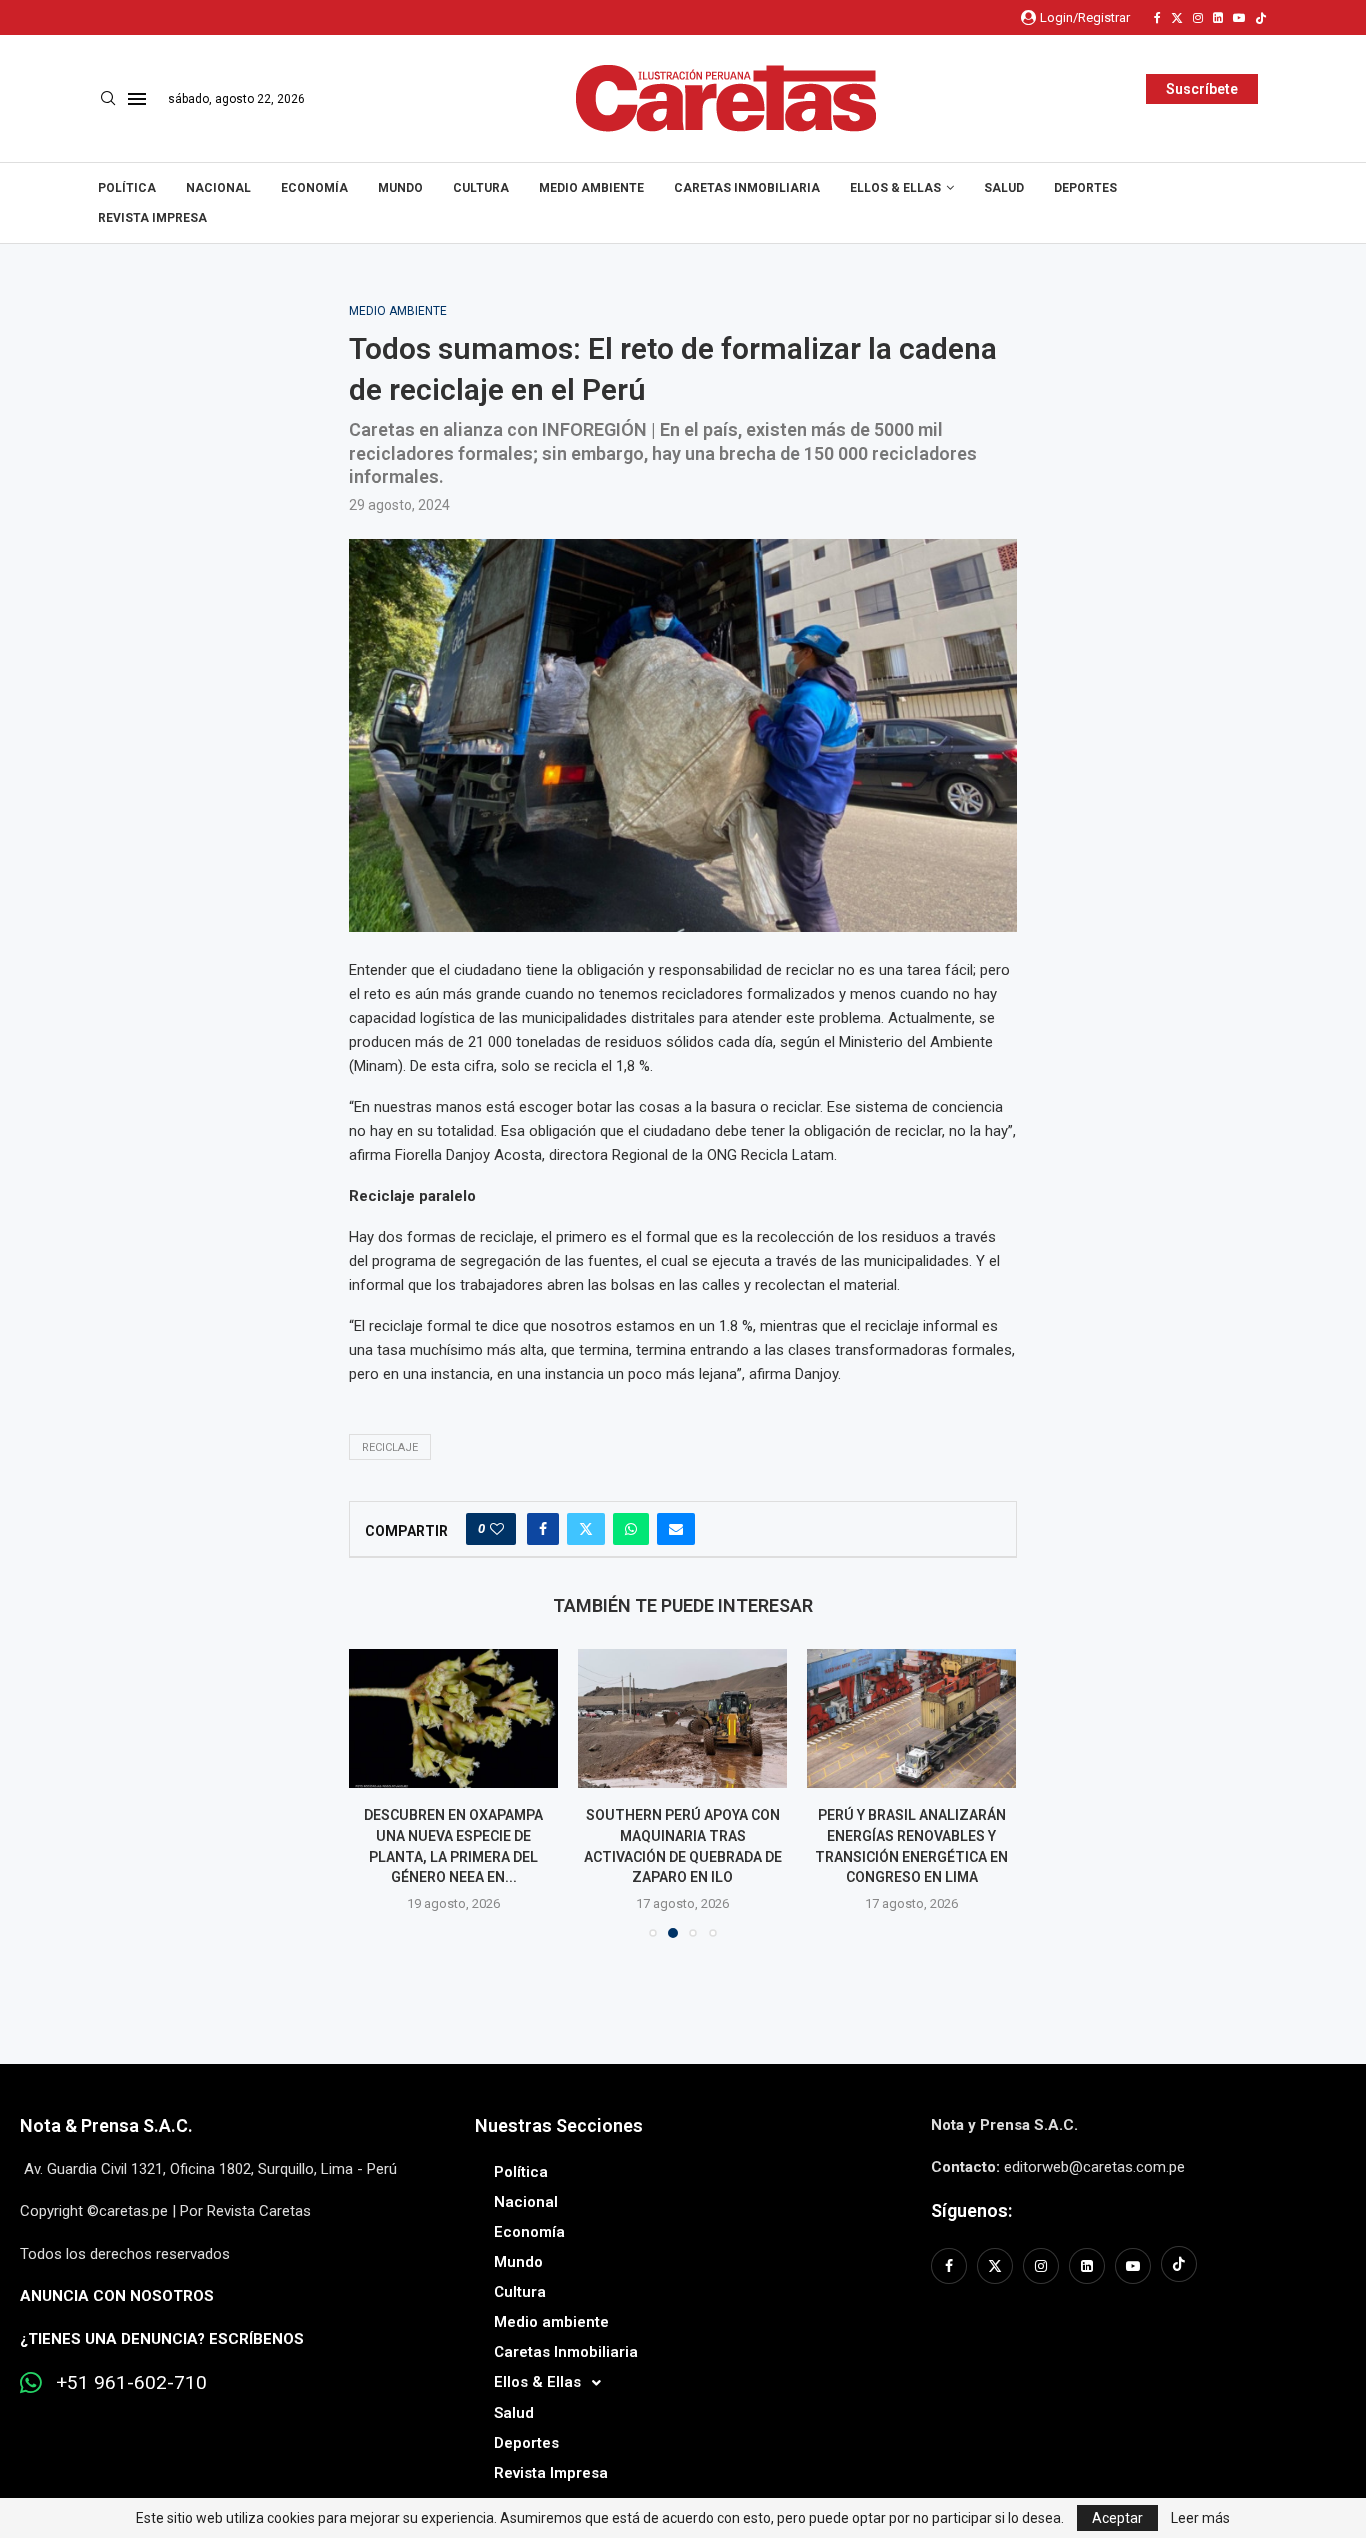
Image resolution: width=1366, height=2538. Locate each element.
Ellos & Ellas (895, 188)
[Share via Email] (676, 1529)
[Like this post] (497, 1529)
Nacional (218, 188)
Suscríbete (1202, 89)
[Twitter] (1177, 18)
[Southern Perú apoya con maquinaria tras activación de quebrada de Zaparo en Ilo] (682, 1718)
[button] (376, 1792)
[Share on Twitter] (586, 1529)
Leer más (1200, 2518)
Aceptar (1117, 2518)
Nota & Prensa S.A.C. (106, 2125)
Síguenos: (971, 2210)
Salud (1004, 188)
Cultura (481, 188)
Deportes (1085, 188)
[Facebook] (1157, 18)
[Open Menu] (137, 99)
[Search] (108, 99)
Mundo (400, 188)
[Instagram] (1198, 18)
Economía (314, 188)
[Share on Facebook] (543, 1529)
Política (127, 188)
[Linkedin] (1218, 18)
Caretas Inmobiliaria (747, 188)
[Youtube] (1239, 18)
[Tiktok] (1261, 18)
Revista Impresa (152, 218)
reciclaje (390, 1447)
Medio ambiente (591, 188)
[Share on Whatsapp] (631, 1529)
